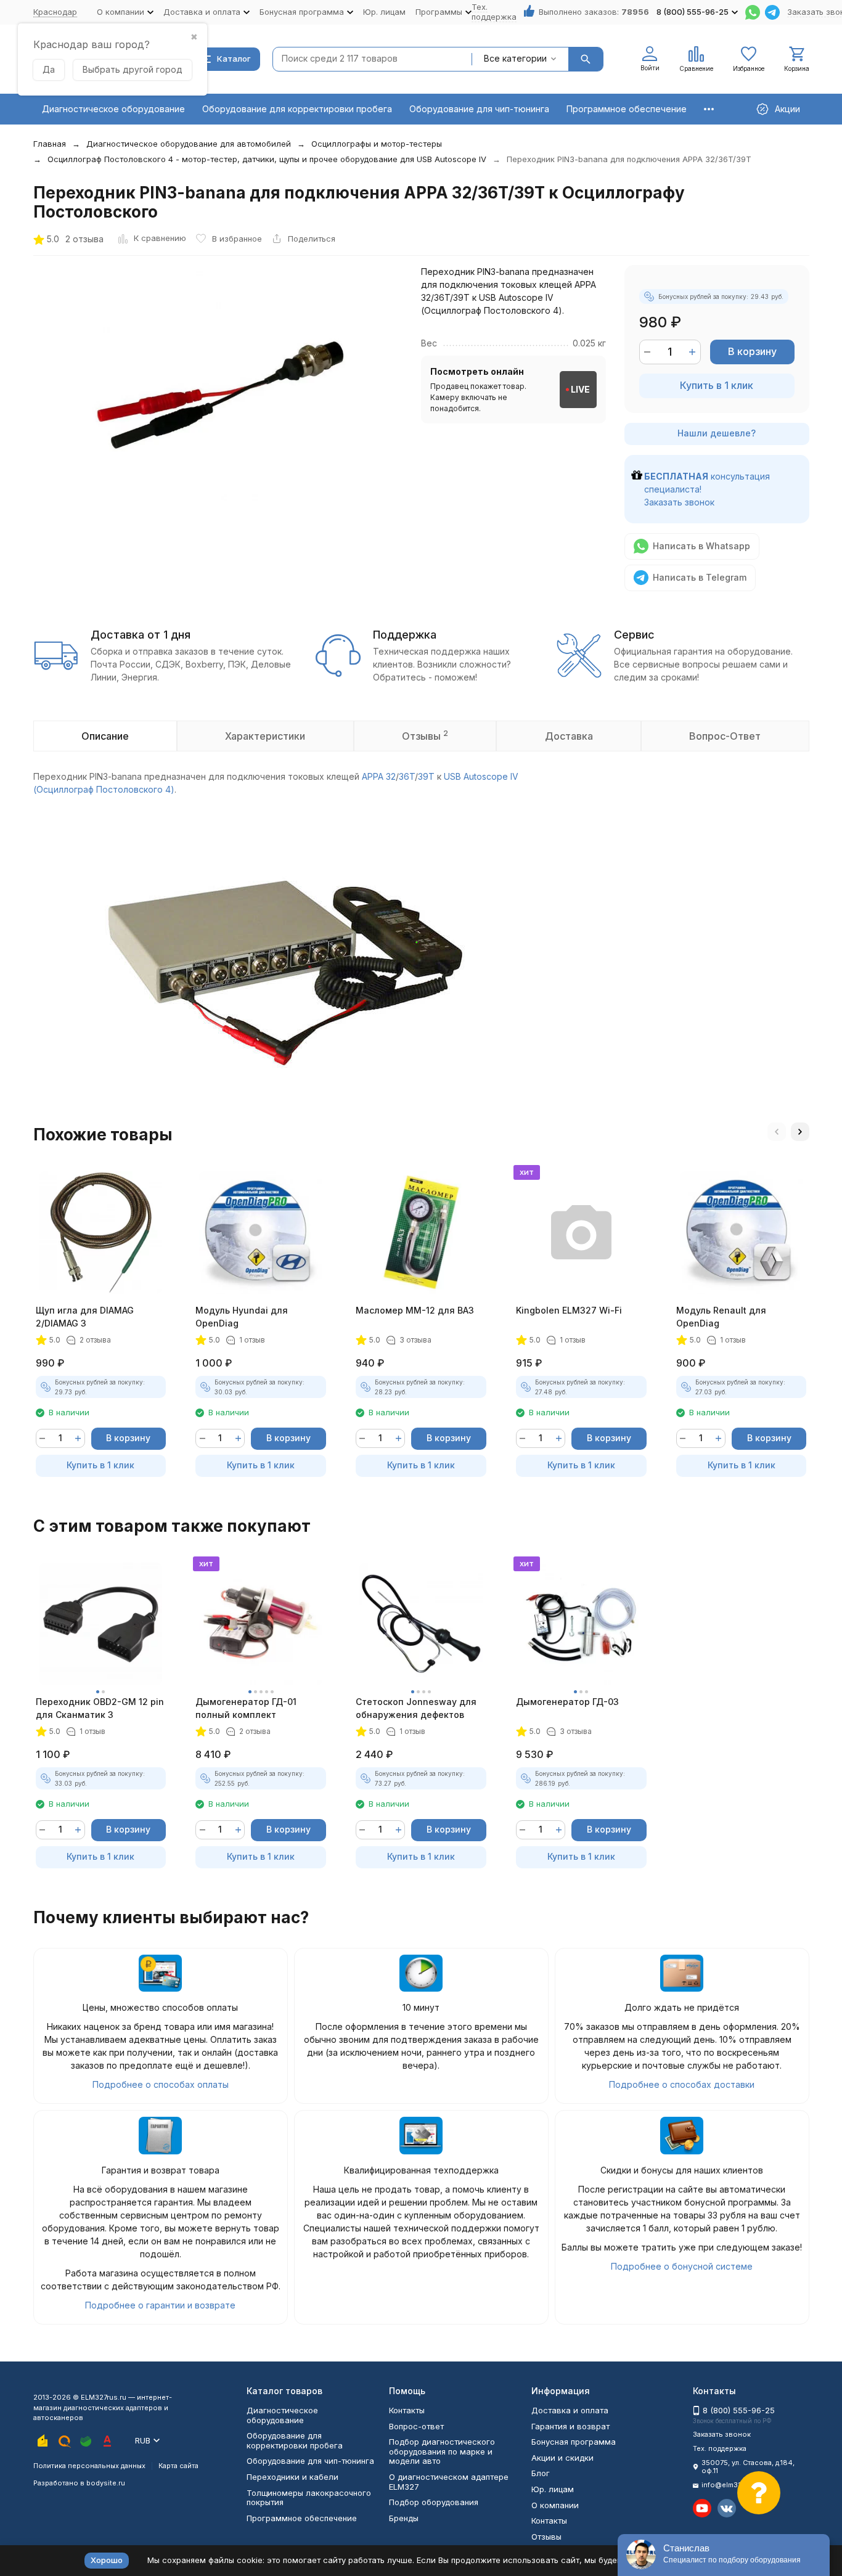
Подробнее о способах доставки (682, 2084)
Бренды (404, 2518)
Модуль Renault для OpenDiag (721, 1317)
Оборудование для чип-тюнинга (479, 109)
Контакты (407, 2410)
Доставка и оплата (570, 2410)
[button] (777, 1132)
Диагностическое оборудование (113, 109)
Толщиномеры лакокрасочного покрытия (309, 2498)
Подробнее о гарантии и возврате (160, 2305)
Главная (50, 144)
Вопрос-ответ (416, 2426)
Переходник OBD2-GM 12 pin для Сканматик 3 (100, 1708)
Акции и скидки (562, 2458)
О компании (555, 2505)
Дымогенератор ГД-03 (567, 1702)
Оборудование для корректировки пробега (297, 109)
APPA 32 (379, 776)
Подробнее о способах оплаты (161, 2084)
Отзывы (546, 2537)
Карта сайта (178, 2466)
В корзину (752, 351)
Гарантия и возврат (570, 2426)
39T (426, 776)
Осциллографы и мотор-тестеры (377, 144)
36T (407, 776)
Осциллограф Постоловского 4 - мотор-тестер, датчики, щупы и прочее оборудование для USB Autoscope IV (267, 159)
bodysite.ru (106, 2483)
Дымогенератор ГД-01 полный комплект (246, 1708)
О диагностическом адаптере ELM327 (449, 2482)
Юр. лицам (384, 12)
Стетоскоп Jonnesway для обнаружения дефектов (416, 1708)
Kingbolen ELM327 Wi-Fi (569, 1310)
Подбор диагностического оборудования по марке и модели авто (442, 2451)
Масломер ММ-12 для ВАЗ (415, 1310)
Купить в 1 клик (717, 385)
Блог (541, 2473)
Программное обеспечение (627, 109)
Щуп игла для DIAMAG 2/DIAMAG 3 (85, 1317)
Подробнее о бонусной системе (682, 2266)
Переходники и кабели (292, 2477)
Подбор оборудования (434, 2502)
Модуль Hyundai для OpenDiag (242, 1317)
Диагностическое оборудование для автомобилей (189, 144)
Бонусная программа (574, 2442)
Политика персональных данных (89, 2466)
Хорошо (107, 2560)
